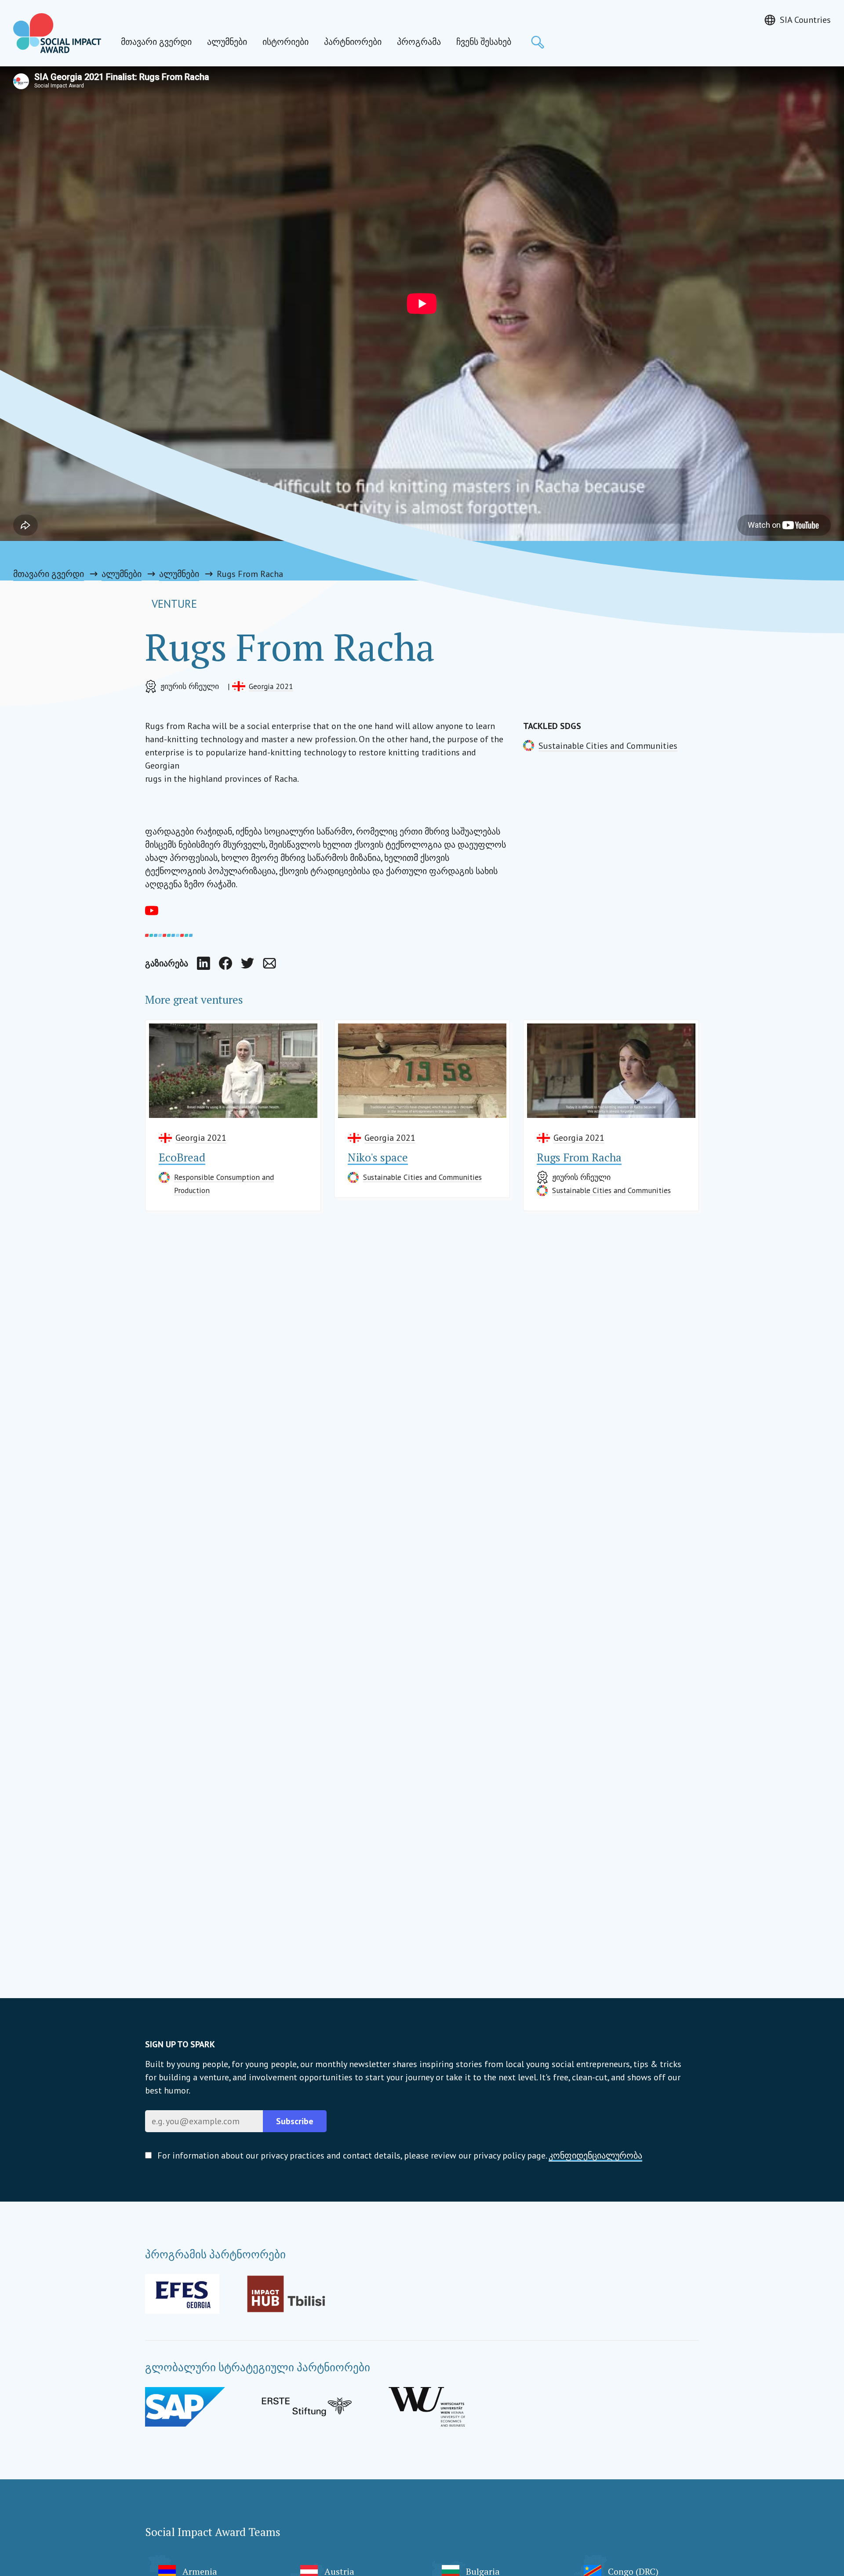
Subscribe (295, 2121)
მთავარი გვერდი (156, 42)
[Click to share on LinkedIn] (204, 963)
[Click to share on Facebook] (226, 963)
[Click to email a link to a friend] (269, 963)
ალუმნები (227, 42)
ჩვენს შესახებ (484, 42)
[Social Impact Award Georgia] (57, 33)
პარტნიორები (353, 42)
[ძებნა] (538, 42)
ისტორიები (286, 42)
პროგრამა (419, 42)
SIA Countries (805, 20)
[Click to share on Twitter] (247, 963)
